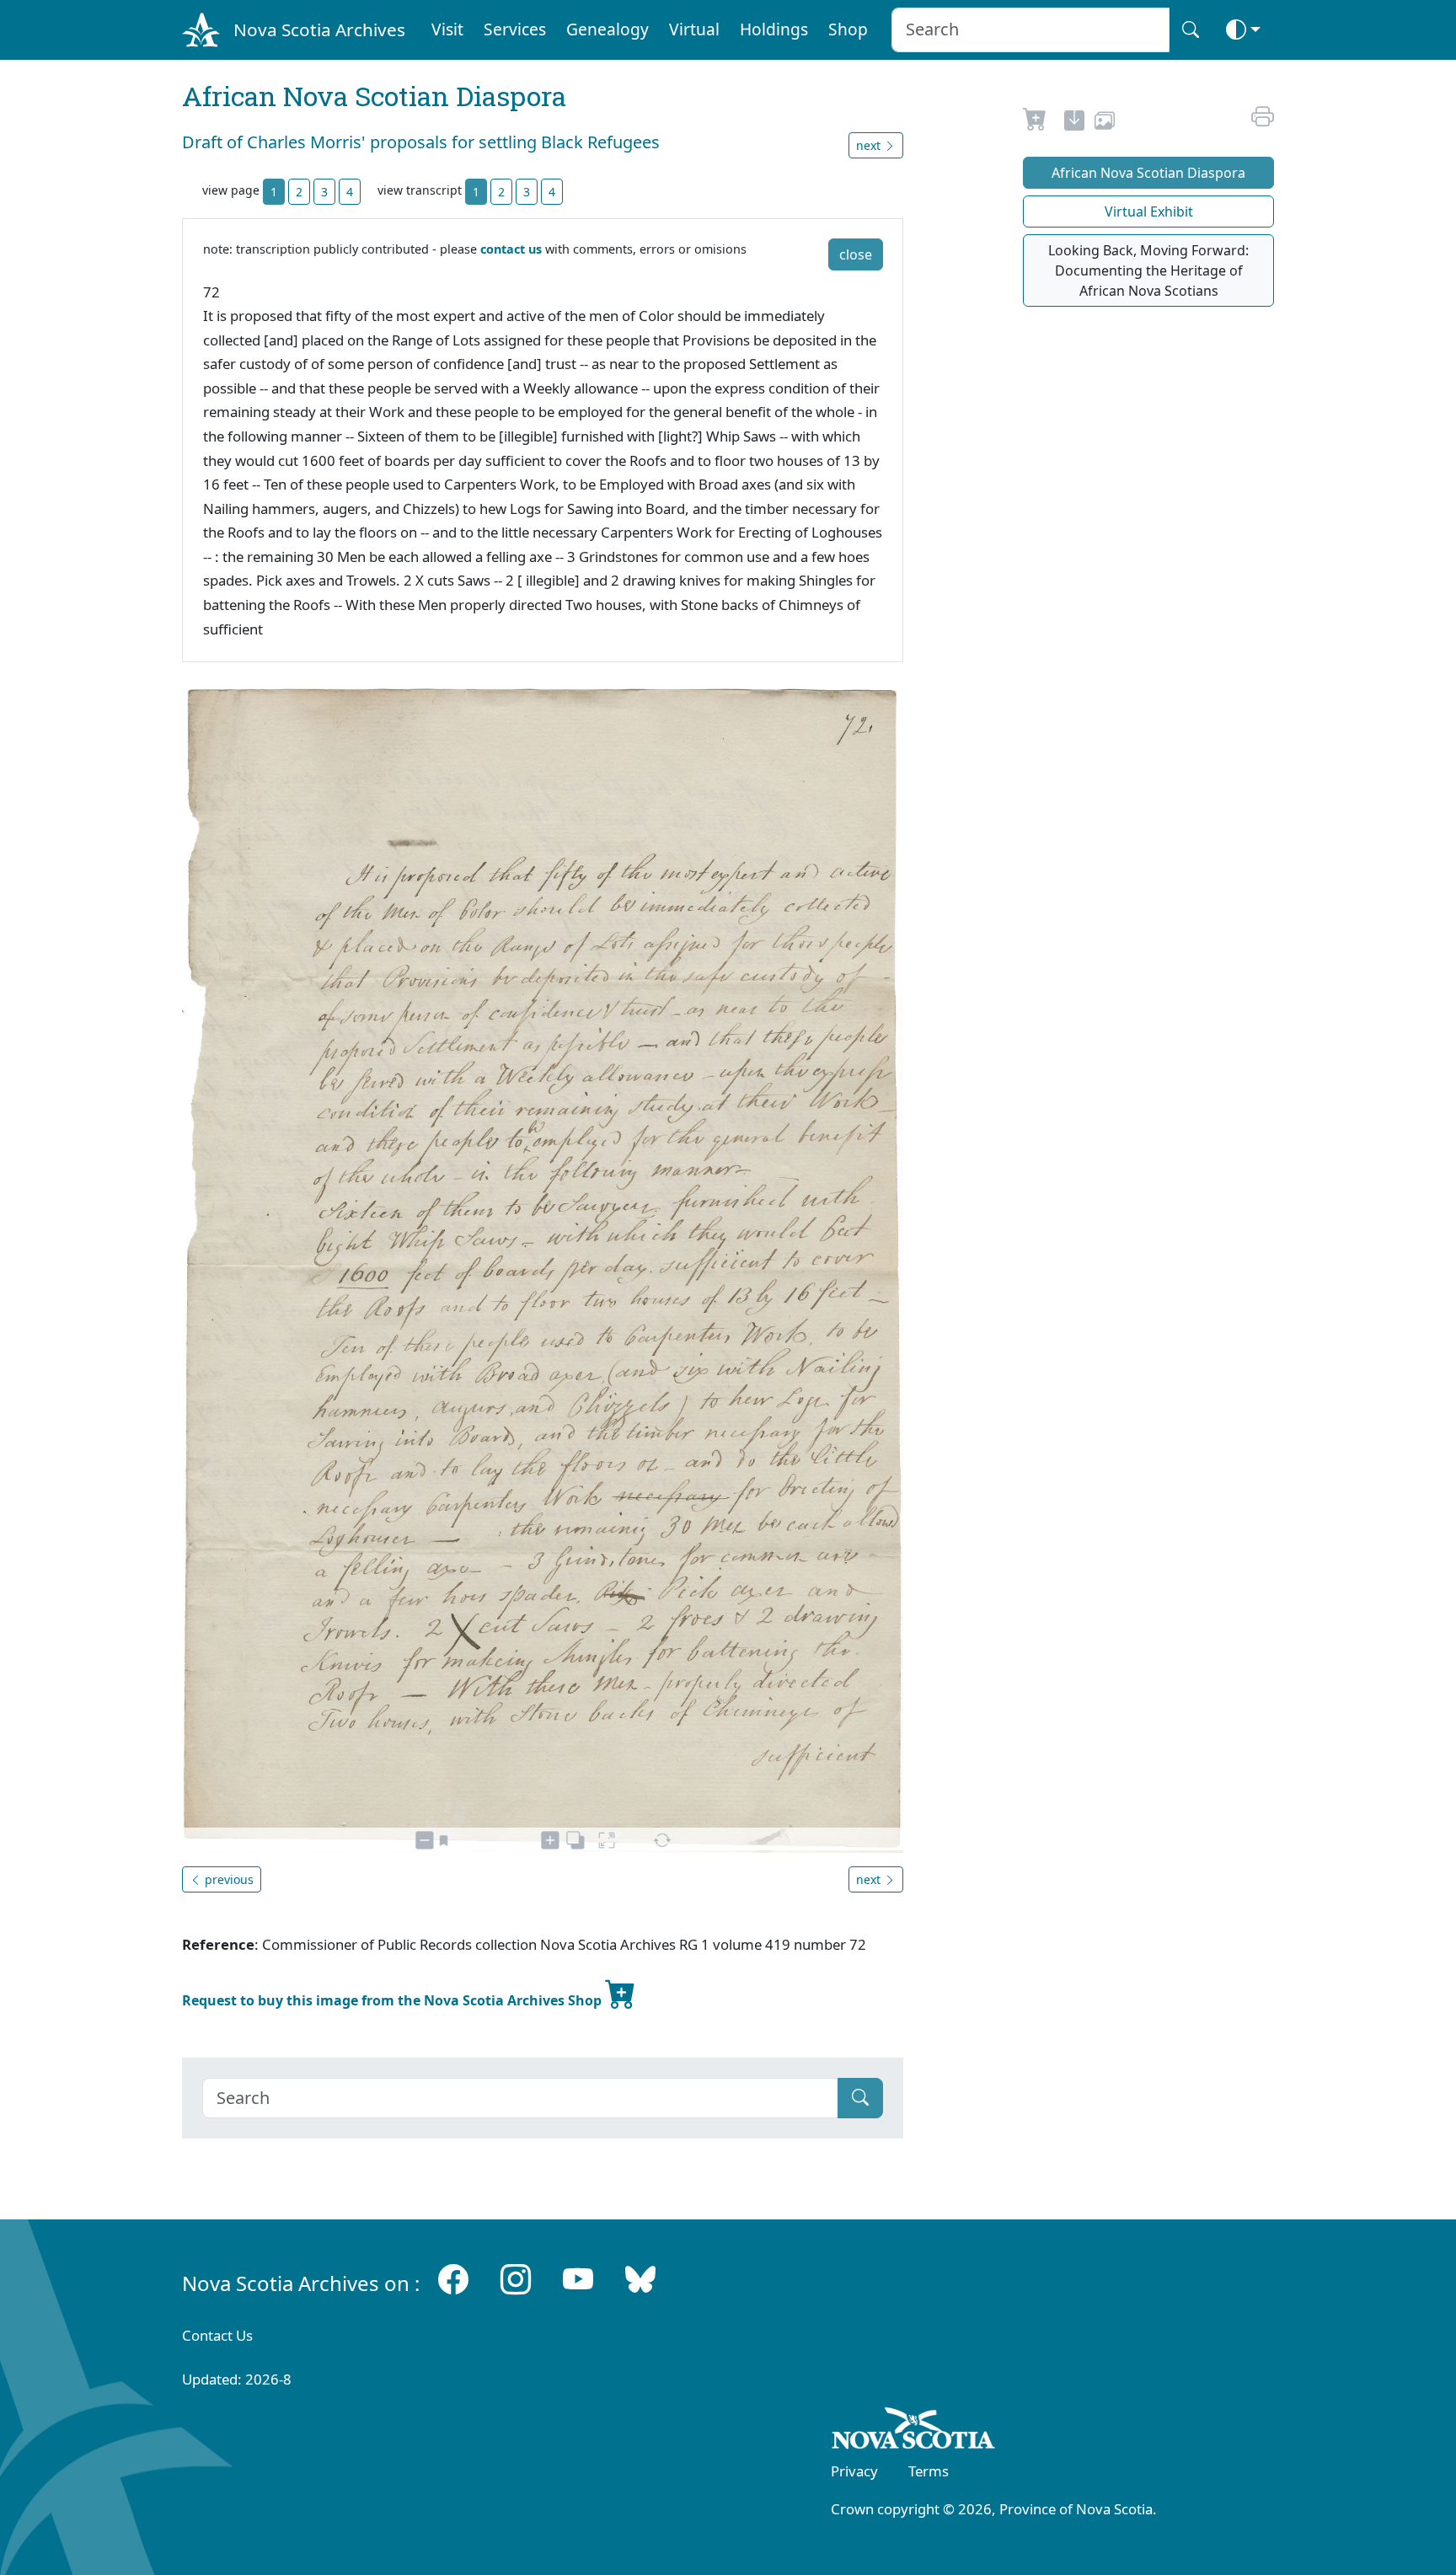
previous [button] (227, 1879)
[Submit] (860, 2098)
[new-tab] (1074, 123)
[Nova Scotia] (914, 2431)
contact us (511, 249)
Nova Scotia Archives (319, 29)
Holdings (774, 29)
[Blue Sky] (640, 2280)
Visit (447, 29)
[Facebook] (453, 2280)
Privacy (854, 2471)
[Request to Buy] (1035, 123)
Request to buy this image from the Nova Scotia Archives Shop (393, 2000)
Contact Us (217, 2335)
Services (515, 29)
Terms (929, 2471)
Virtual (694, 29)
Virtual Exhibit (1149, 211)
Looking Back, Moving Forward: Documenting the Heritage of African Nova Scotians (1148, 270)
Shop (848, 29)
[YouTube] (578, 2280)
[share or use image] (1105, 123)
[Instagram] (516, 2280)
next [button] (870, 145)
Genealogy (608, 29)
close (856, 254)
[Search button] (1191, 30)
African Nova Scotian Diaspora (1148, 173)
